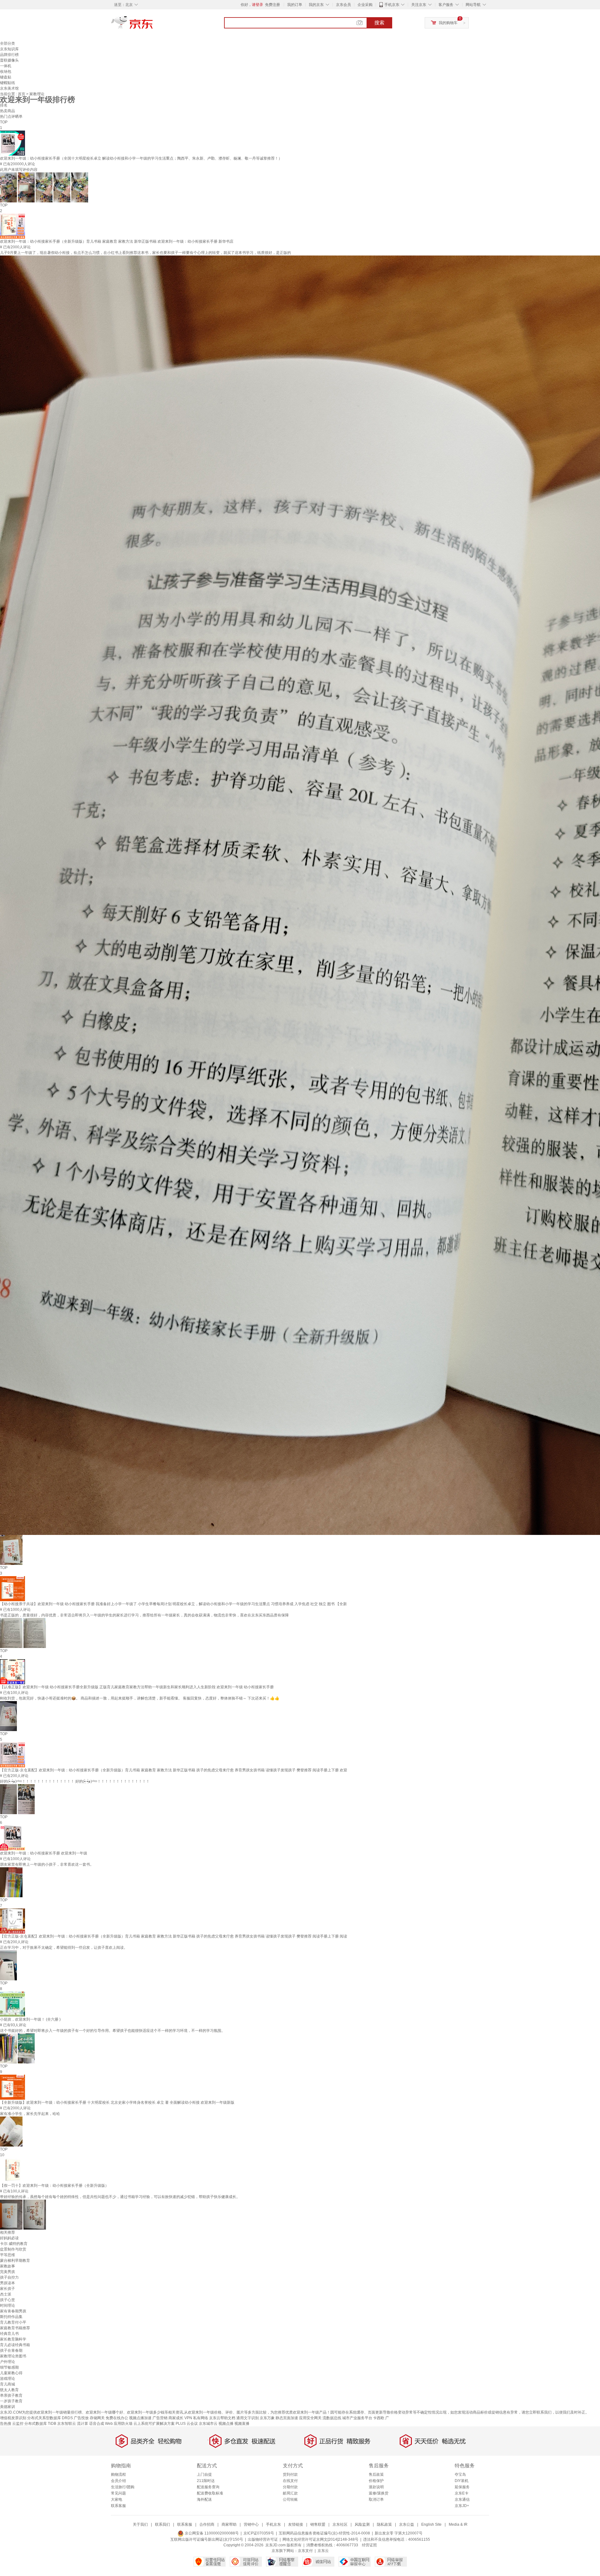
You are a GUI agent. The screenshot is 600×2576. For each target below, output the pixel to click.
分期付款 (290, 2487)
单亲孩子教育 (11, 2395)
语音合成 (97, 2424)
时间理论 (7, 2305)
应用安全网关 (310, 2418)
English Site (431, 2524)
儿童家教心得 (11, 2373)
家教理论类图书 (13, 2356)
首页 (22, 94)
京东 (153, 25)
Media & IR (458, 2524)
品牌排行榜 (9, 55)
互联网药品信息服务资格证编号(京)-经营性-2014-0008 (324, 2533)
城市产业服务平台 (357, 2418)
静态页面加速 (287, 2418)
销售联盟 (318, 2524)
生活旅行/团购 (123, 2487)
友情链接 (296, 2524)
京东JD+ (462, 2506)
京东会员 (343, 5)
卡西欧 (379, 2418)
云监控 (18, 2424)
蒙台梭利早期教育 (15, 2261)
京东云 (323, 2551)
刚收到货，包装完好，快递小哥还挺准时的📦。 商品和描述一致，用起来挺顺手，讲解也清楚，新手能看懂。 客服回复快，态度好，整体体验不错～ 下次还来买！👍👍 (140, 1698)
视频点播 (226, 2424)
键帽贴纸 (7, 83)
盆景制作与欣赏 (13, 2249)
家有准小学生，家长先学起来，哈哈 (30, 2114)
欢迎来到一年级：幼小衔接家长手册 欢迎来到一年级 (44, 1853)
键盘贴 (6, 77)
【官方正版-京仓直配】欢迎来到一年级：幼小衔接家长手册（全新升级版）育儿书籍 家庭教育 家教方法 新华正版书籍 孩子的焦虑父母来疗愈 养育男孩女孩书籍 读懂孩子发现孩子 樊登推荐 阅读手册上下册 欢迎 (174, 1770)
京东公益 (407, 2524)
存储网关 (97, 2418)
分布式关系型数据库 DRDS (50, 2418)
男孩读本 (7, 2283)
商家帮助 (229, 2524)
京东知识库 (9, 49)
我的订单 (295, 5)
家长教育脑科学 (13, 2339)
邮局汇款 (290, 2493)
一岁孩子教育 (11, 2401)
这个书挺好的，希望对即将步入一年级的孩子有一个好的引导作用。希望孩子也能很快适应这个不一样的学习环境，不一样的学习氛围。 (112, 2031)
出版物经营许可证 (263, 2539)
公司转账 (290, 2499)
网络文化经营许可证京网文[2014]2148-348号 (320, 2539)
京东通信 (462, 2499)
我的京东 (316, 5)
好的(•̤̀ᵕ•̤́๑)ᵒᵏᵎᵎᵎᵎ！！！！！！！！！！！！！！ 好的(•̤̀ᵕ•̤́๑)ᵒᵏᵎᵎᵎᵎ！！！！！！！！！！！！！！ (75, 1781)
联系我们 (162, 2524)
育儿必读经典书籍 (15, 2345)
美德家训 (7, 2407)
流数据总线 (332, 2418)
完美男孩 (7, 2272)
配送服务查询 (208, 2487)
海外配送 (204, 2499)
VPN (188, 2418)
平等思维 (7, 2255)
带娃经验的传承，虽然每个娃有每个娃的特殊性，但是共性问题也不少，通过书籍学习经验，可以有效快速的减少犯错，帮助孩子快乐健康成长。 (120, 2197)
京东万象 (267, 2418)
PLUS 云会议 (187, 2424)
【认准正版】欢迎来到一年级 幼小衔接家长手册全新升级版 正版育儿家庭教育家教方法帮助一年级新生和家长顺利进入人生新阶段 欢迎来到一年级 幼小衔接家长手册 (137, 1687)
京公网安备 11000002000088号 (211, 2533)
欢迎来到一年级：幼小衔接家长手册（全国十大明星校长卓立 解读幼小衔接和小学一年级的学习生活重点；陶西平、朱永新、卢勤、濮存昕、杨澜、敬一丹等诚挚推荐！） (141, 158)
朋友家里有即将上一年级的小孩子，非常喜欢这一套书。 (47, 1864)
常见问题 (118, 2493)
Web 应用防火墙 (119, 2424)
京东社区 (340, 2524)
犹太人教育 (9, 2390)
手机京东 (392, 5)
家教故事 (7, 2266)
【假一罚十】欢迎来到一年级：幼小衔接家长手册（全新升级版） (54, 2186)
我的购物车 (448, 23)
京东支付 (305, 2551)
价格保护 (376, 2481)
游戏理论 (7, 2379)
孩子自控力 (9, 2277)
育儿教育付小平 (13, 2322)
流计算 (82, 2424)
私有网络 (201, 2418)
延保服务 (462, 2487)
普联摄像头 (9, 60)
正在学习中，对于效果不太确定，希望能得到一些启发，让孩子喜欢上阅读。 (64, 1948)
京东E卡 (462, 2493)
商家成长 (176, 2418)
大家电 (117, 2499)
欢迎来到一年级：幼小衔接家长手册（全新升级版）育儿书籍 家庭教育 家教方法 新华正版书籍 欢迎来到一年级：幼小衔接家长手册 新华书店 (117, 241)
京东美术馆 (9, 88)
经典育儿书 (9, 2334)
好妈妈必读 (9, 2238)
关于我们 (140, 2524)
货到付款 (290, 2474)
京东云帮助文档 (222, 2418)
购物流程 (118, 2474)
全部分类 (7, 43)
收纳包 (6, 72)
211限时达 (206, 2481)
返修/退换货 (379, 2493)
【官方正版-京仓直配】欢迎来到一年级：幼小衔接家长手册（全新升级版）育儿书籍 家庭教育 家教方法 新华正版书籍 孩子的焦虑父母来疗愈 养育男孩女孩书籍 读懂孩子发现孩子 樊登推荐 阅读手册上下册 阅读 (174, 1936)
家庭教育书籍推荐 (15, 2328)
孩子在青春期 (11, 2350)
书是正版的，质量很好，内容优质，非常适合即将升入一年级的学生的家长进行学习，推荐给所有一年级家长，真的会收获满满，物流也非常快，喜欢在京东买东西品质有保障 (144, 1615)
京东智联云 (67, 2424)
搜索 (379, 23)
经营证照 (369, 2545)
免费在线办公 (117, 2418)
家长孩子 (7, 2289)
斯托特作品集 (11, 2317)
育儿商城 (7, 2384)
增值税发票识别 (13, 2418)
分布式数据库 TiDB (40, 2424)
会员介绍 (118, 2481)
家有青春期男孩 (13, 2311)
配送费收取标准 (210, 2493)
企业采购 (365, 5)
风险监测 (362, 2524)
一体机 (6, 66)
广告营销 (160, 2418)
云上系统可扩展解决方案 (154, 2424)
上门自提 (204, 2474)
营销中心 (251, 2524)
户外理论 (7, 2362)
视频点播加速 (140, 2418)
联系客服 (118, 2506)
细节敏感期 (9, 2367)
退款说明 (376, 2487)
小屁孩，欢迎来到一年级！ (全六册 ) (30, 2019)
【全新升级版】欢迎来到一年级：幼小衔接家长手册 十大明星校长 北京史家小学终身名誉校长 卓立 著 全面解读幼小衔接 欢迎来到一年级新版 (117, 2102)
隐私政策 (384, 2524)
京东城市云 (208, 2424)
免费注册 (272, 5)
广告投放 (81, 2418)
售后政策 (376, 2474)
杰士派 (6, 2294)
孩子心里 (7, 2300)
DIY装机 (462, 2481)
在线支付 (290, 2481)
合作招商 (207, 2524)
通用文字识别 (247, 2418)
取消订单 (376, 2499)
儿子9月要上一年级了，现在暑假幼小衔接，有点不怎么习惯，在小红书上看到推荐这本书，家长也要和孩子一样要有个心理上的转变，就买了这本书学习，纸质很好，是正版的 (145, 253)
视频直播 (242, 2424)
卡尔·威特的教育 (14, 2244)
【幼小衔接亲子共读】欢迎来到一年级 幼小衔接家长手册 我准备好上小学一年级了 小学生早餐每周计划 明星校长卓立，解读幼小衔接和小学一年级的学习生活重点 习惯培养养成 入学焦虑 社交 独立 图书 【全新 (173, 1604)
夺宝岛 (460, 2474)
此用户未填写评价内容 (19, 170)
